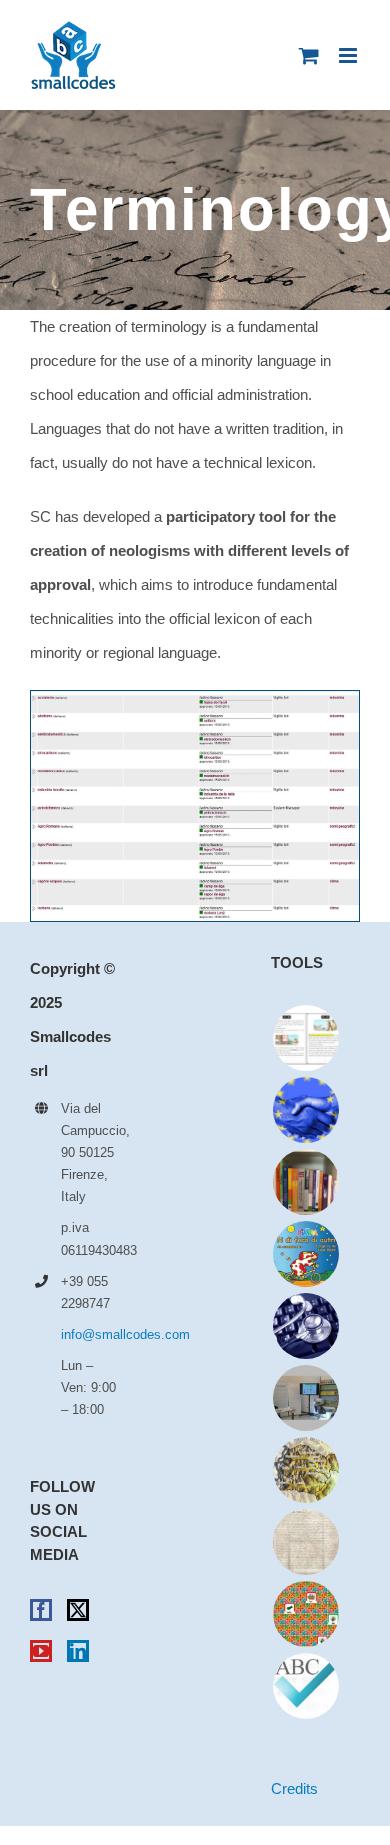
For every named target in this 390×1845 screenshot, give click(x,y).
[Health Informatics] (305, 1326)
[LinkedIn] (78, 1651)
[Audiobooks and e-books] (305, 1038)
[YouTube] (41, 1651)
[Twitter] (78, 1610)
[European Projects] (305, 1110)
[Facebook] (41, 1610)
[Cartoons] (305, 1254)
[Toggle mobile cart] (309, 55)
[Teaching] (305, 1614)
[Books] (305, 1182)
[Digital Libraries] (305, 1542)
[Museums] (305, 1398)
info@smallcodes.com (89, 1334)
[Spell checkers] (305, 1686)
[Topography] (305, 1470)
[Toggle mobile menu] (349, 55)
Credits (294, 1788)
